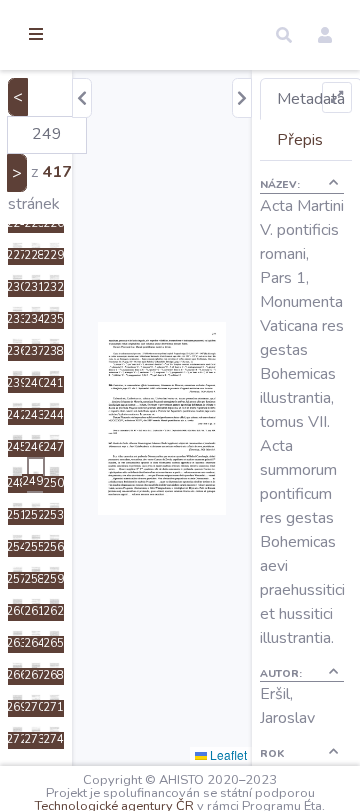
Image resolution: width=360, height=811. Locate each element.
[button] (284, 35)
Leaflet (227, 754)
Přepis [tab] (300, 140)
